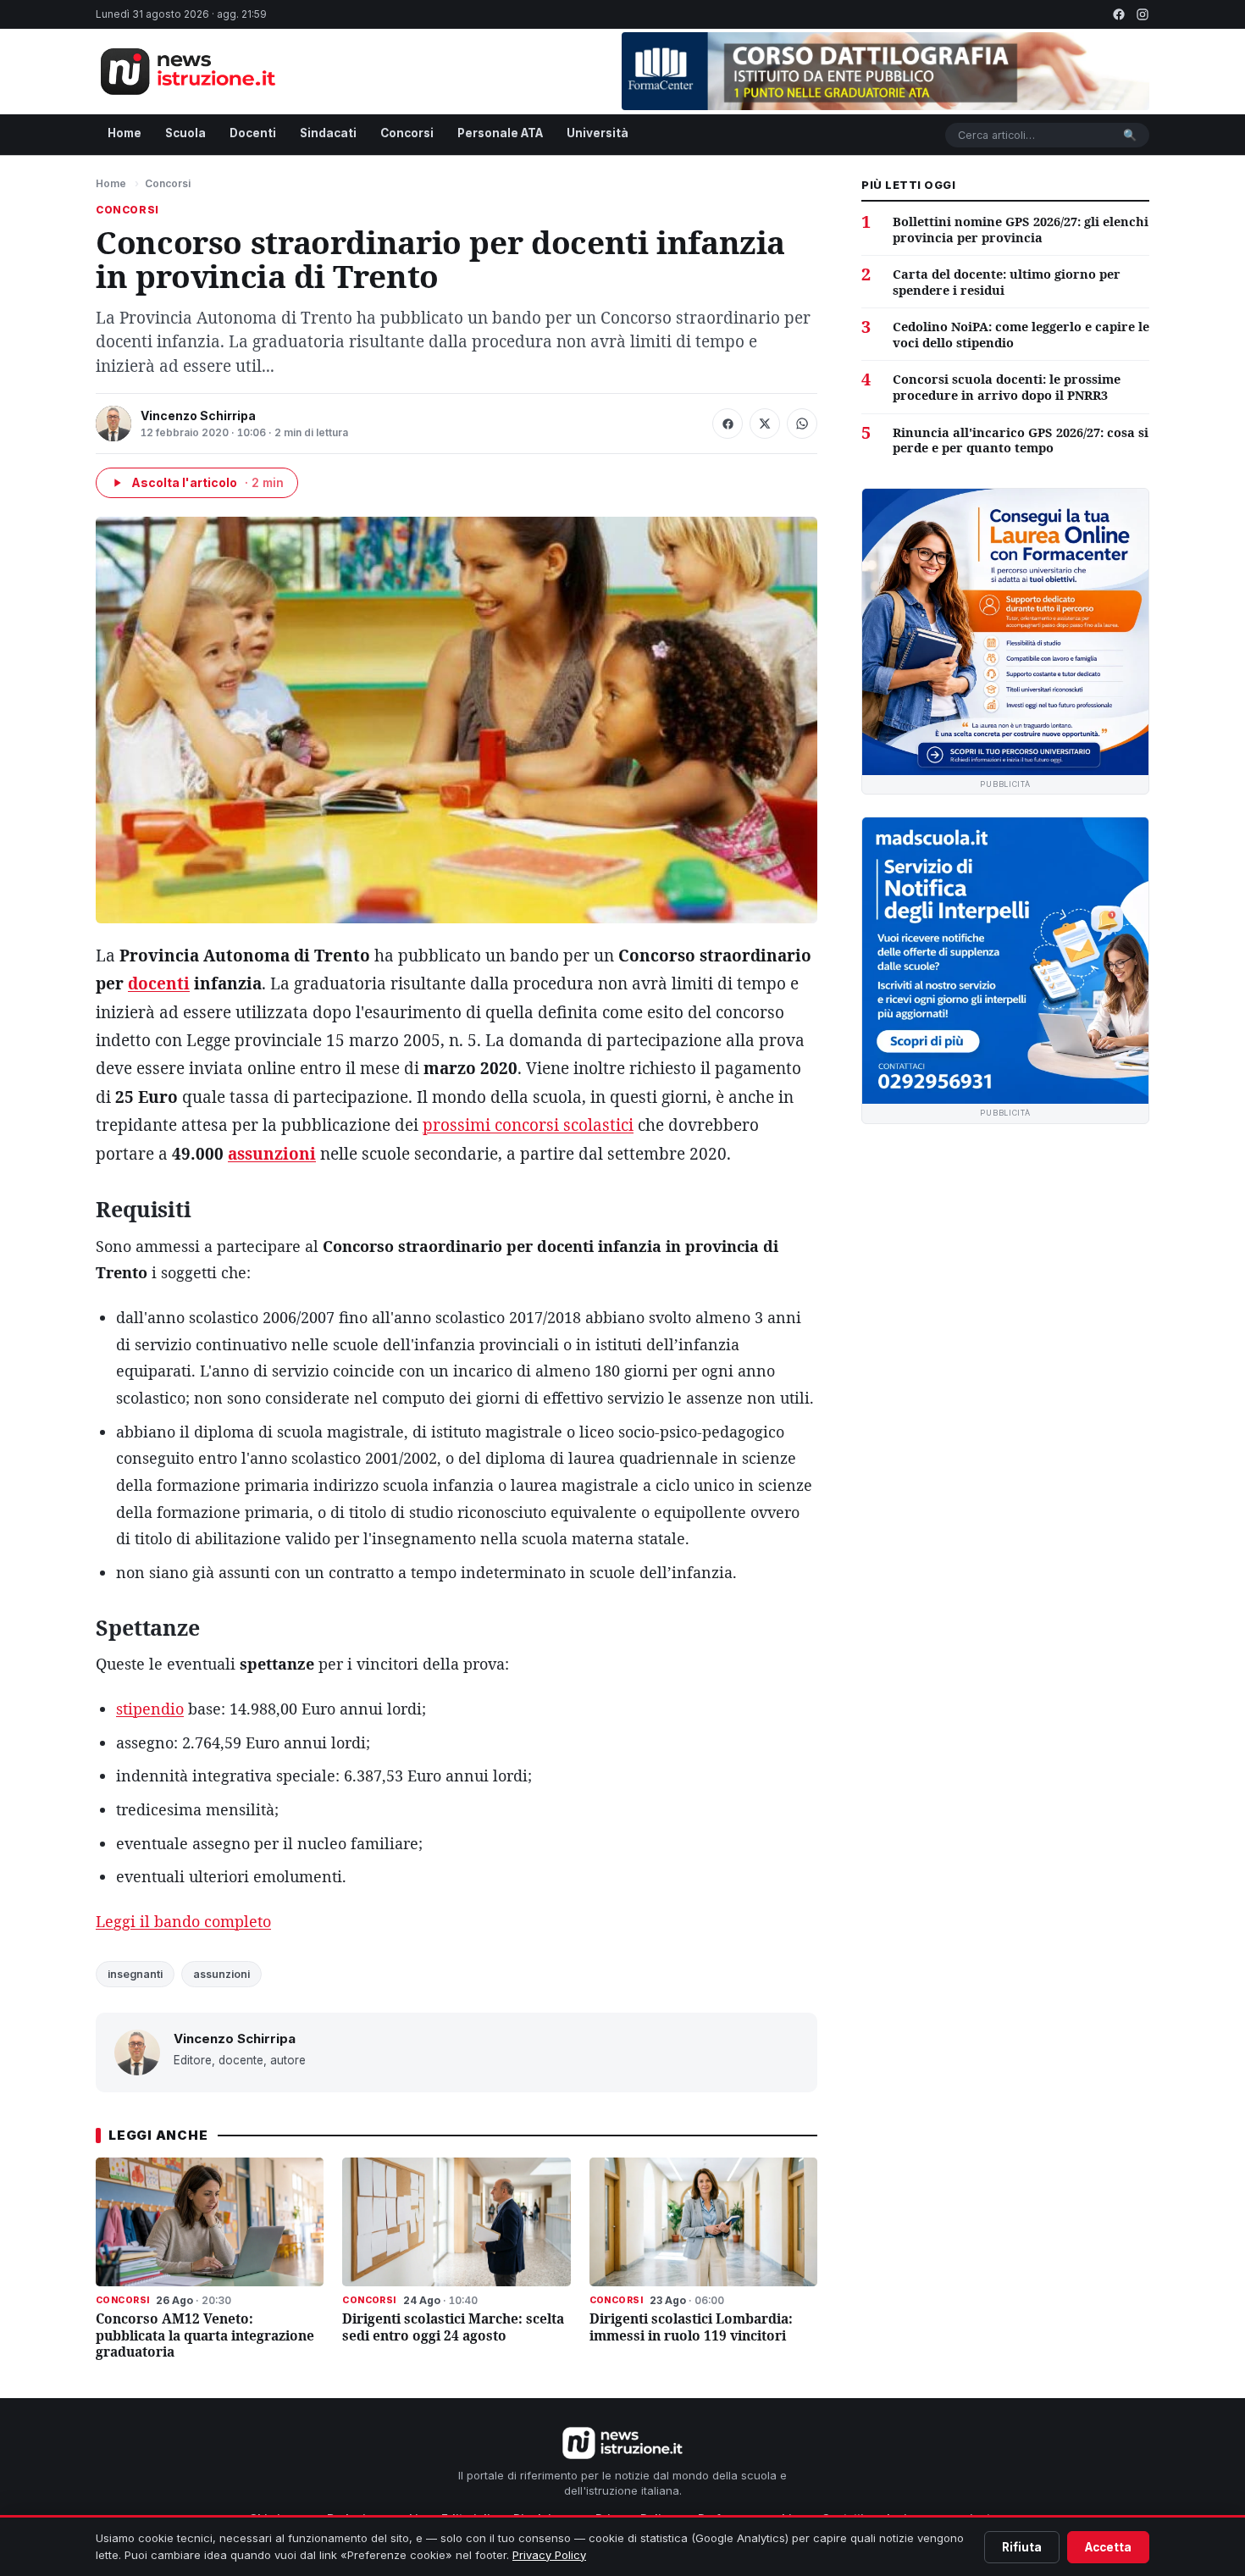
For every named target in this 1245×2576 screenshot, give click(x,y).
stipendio (150, 1709)
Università (598, 133)
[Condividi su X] (765, 424)
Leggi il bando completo (183, 1921)
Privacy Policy (549, 2555)
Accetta (1108, 2547)
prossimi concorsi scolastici (528, 1125)
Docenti (253, 133)
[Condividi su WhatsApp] (802, 424)
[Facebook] (1119, 14)
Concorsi (407, 133)
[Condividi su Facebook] (728, 424)
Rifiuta (1022, 2547)
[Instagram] (1143, 14)
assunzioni (272, 1154)
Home (125, 133)
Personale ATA (500, 133)
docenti (159, 983)
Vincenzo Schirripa (198, 415)
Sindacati (328, 133)
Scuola (185, 133)
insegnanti (135, 1974)
